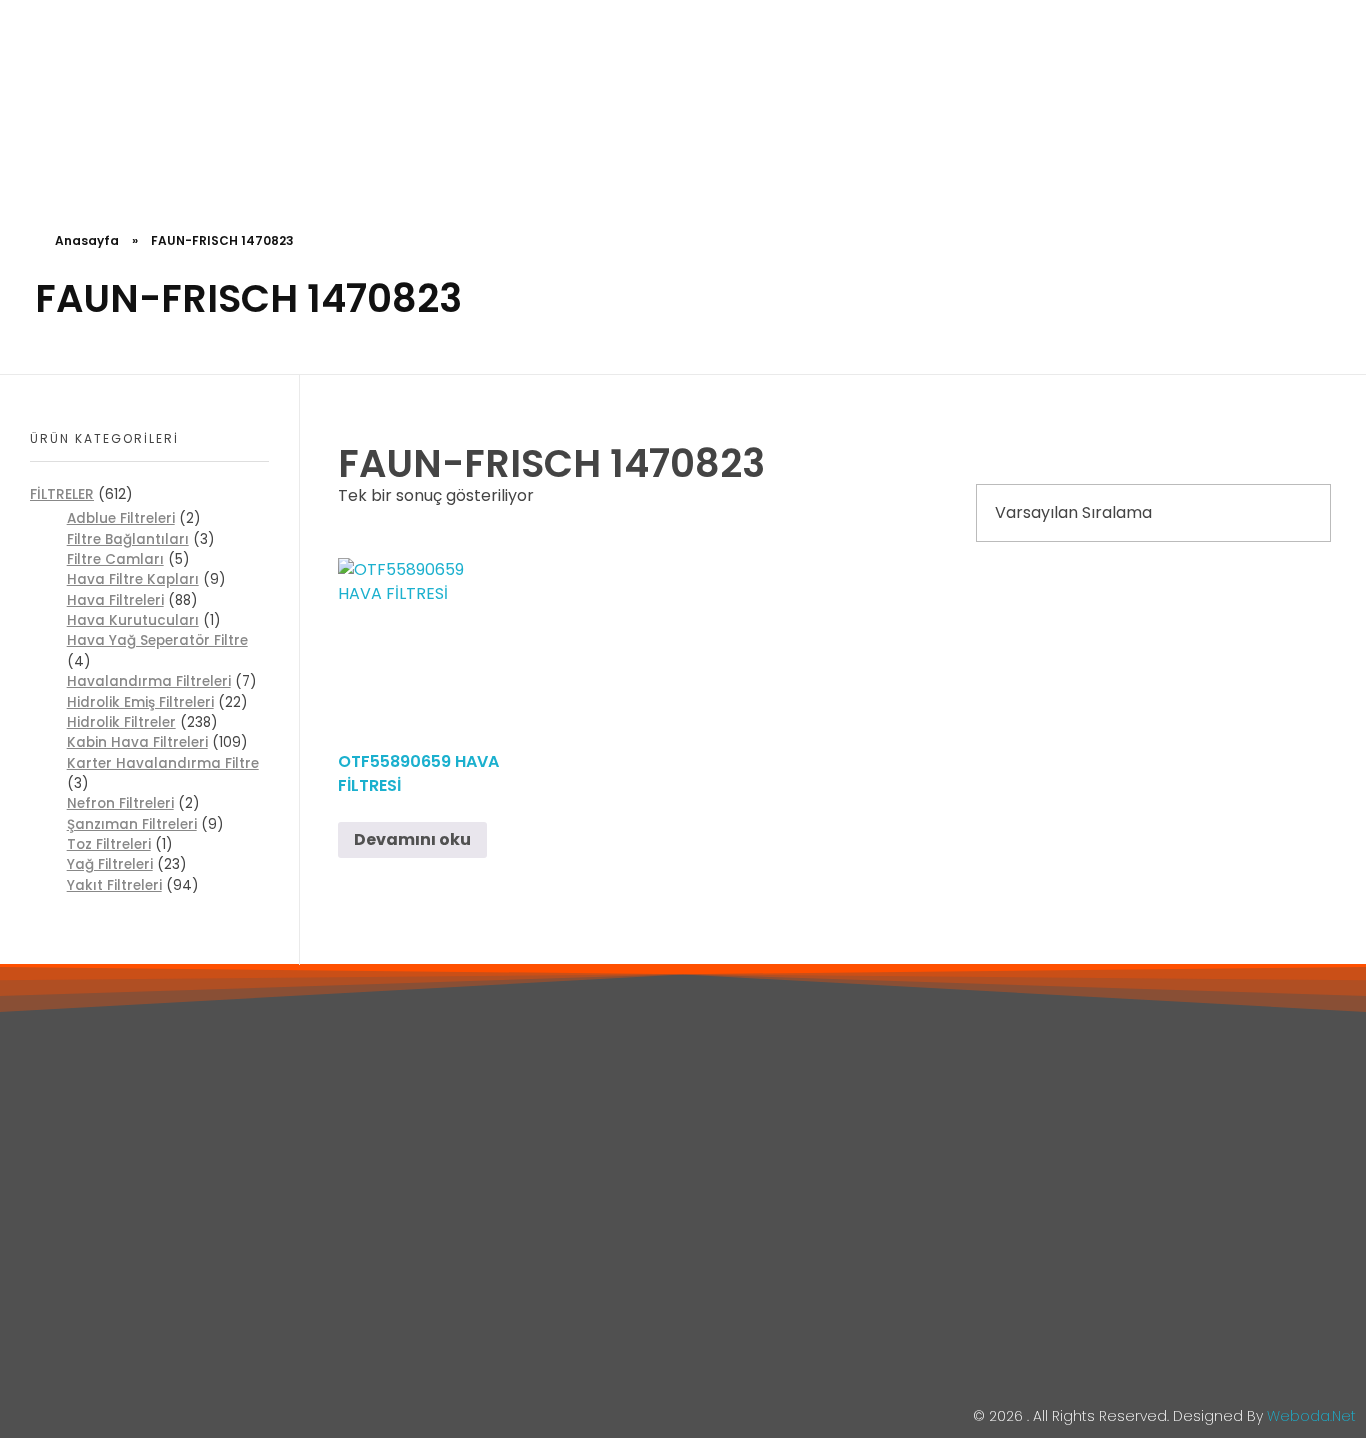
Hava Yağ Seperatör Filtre (157, 640)
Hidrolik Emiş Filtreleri (140, 702)
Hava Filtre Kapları (133, 579)
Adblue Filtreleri (121, 518)
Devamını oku (412, 839)
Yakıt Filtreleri (114, 885)
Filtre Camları (115, 559)
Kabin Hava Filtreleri (137, 742)
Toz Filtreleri (109, 844)
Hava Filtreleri (115, 600)
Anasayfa (87, 240)
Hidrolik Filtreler (121, 722)
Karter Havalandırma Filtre (163, 763)
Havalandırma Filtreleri (149, 681)
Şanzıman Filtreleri (132, 824)
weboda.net (1311, 1416)
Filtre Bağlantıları (128, 539)
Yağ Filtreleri (110, 864)
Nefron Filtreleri (120, 803)
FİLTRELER (62, 494)
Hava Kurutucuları (133, 620)
